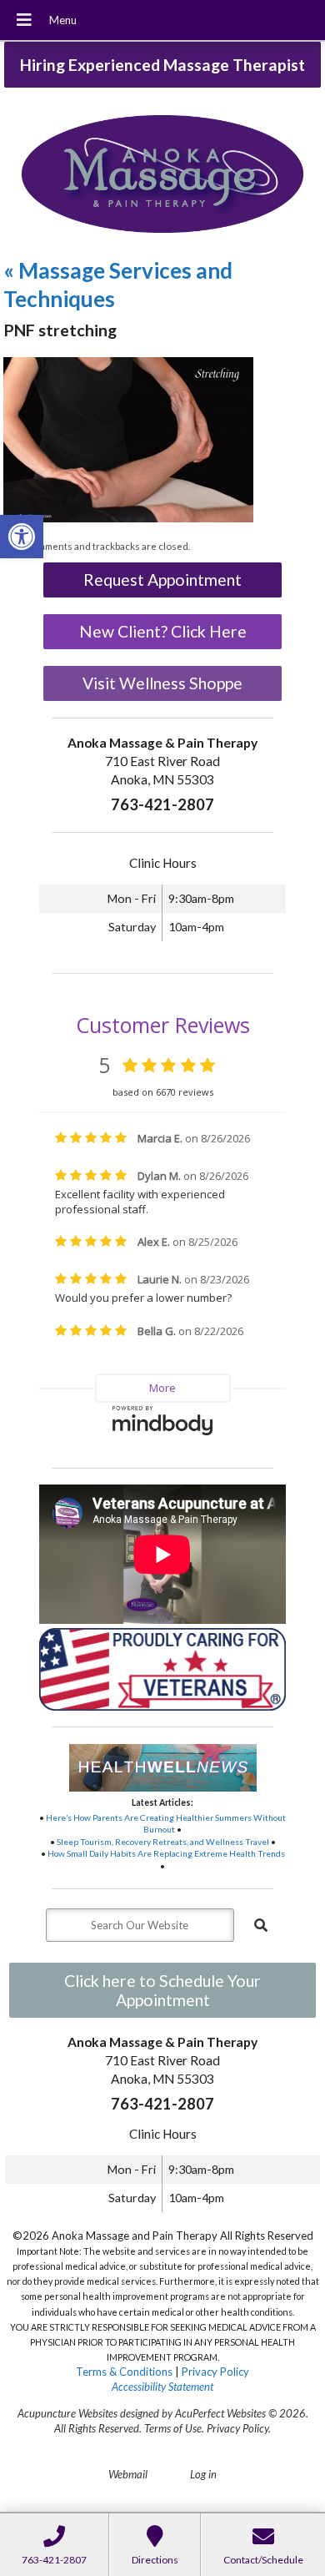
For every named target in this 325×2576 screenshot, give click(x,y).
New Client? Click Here (163, 631)
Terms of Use (173, 2428)
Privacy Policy (215, 2372)
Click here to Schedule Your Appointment (162, 1990)
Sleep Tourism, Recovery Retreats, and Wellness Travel (163, 1842)
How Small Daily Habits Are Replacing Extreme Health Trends (166, 1853)
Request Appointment (162, 580)
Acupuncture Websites (67, 2413)
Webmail (128, 2474)
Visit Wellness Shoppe (162, 683)
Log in (203, 2474)
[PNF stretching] (128, 518)
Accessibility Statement (162, 2387)
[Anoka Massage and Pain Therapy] (162, 176)
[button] (22, 537)
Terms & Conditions (124, 2372)
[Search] (261, 1925)
